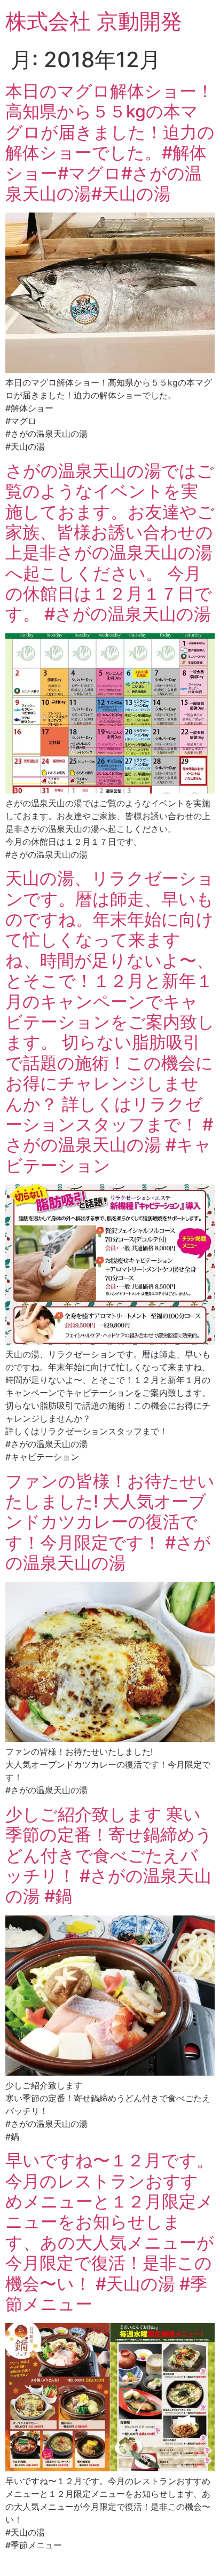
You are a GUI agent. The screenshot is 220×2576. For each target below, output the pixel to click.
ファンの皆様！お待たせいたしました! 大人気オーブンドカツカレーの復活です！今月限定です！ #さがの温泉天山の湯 (110, 1522)
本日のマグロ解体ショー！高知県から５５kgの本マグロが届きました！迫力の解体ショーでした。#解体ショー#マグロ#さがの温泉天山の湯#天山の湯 (110, 142)
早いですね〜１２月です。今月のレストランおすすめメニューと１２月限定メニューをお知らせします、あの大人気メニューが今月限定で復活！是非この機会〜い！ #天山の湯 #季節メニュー (110, 2232)
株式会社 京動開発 (94, 21)
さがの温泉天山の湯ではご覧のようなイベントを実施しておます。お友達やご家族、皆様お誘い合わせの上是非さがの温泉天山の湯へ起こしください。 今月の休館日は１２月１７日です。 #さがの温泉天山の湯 (110, 543)
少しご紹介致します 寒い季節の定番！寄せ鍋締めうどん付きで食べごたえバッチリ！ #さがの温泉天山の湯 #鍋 (109, 1855)
